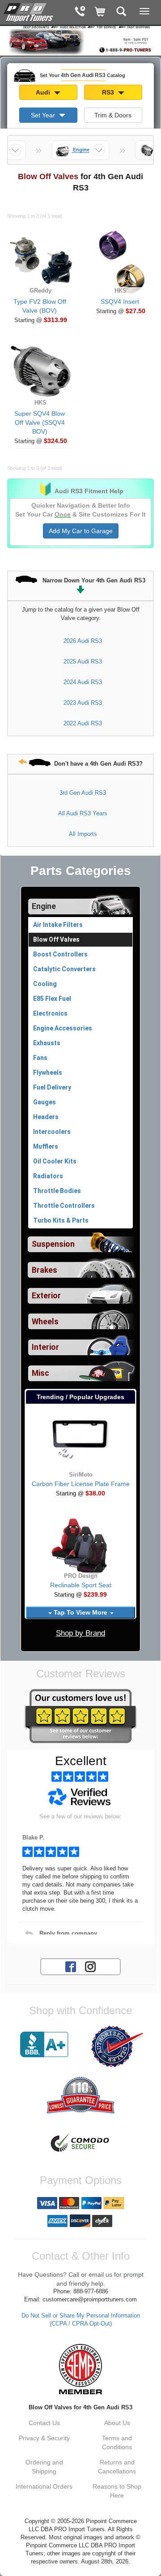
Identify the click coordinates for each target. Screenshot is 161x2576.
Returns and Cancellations (117, 2467)
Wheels (45, 1322)
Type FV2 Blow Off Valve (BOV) (40, 306)
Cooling (45, 984)
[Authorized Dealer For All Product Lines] (117, 2046)
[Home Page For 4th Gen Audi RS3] (29, 11)
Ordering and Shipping (44, 2467)
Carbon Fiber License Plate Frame (81, 1484)
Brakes (44, 1270)
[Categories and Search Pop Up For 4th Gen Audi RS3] (121, 12)
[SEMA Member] (80, 2369)
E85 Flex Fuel (52, 999)
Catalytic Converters (64, 969)
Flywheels (48, 1073)
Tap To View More (80, 1612)
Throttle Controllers (64, 1206)
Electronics (50, 1013)
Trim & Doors (113, 115)
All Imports (83, 834)
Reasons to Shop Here (117, 2491)
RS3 (109, 92)
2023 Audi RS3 (83, 703)
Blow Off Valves (56, 939)
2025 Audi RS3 (83, 661)
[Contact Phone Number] (80, 12)
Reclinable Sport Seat (81, 1585)
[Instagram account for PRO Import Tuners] (90, 1966)
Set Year (44, 115)
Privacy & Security (44, 2438)
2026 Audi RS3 (83, 641)
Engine (44, 906)
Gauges (44, 1102)
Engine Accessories (63, 1028)
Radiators (48, 1176)
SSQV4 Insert (120, 302)
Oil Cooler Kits (55, 1161)
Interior (45, 1347)
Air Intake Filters (58, 925)
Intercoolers (52, 1132)
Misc (40, 1373)
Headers (46, 1117)
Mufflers (46, 1146)
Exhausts (47, 1043)
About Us (117, 2423)
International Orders (44, 2486)
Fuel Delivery (52, 1087)
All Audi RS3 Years (83, 813)
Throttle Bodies (57, 1191)
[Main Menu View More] (144, 11)
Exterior (46, 1296)
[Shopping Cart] (100, 12)
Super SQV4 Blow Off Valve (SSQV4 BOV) (40, 422)
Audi (44, 92)
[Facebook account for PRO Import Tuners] (71, 1966)
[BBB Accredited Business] (44, 2045)
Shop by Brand (80, 1633)
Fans (40, 1058)
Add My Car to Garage (81, 531)
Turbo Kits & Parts (61, 1220)
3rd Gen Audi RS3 (83, 793)
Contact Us (44, 2423)
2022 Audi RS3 (83, 723)
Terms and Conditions (117, 2442)
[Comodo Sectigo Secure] (80, 2144)
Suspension (53, 1244)
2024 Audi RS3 (83, 682)
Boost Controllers (60, 954)
